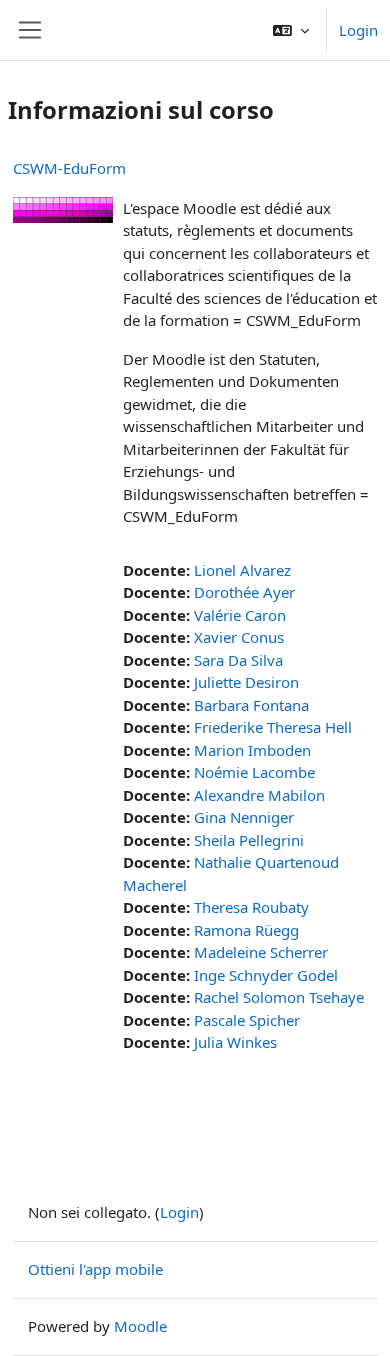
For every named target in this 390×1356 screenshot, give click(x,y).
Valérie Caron (240, 615)
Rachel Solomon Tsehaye (279, 997)
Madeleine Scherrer (261, 952)
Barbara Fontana (251, 705)
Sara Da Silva (238, 660)
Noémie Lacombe (254, 772)
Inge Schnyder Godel (266, 975)
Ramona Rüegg (246, 930)
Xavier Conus (239, 637)
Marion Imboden (252, 750)
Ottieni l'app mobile (95, 1269)
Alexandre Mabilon (259, 795)
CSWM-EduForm (69, 168)
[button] (291, 30)
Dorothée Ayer (244, 592)
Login (358, 30)
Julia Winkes (235, 1042)
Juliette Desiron (246, 682)
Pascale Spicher (247, 1020)
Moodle (140, 1326)
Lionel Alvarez (242, 570)
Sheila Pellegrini (249, 840)
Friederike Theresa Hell (273, 727)
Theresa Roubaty (251, 907)
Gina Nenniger (244, 817)
